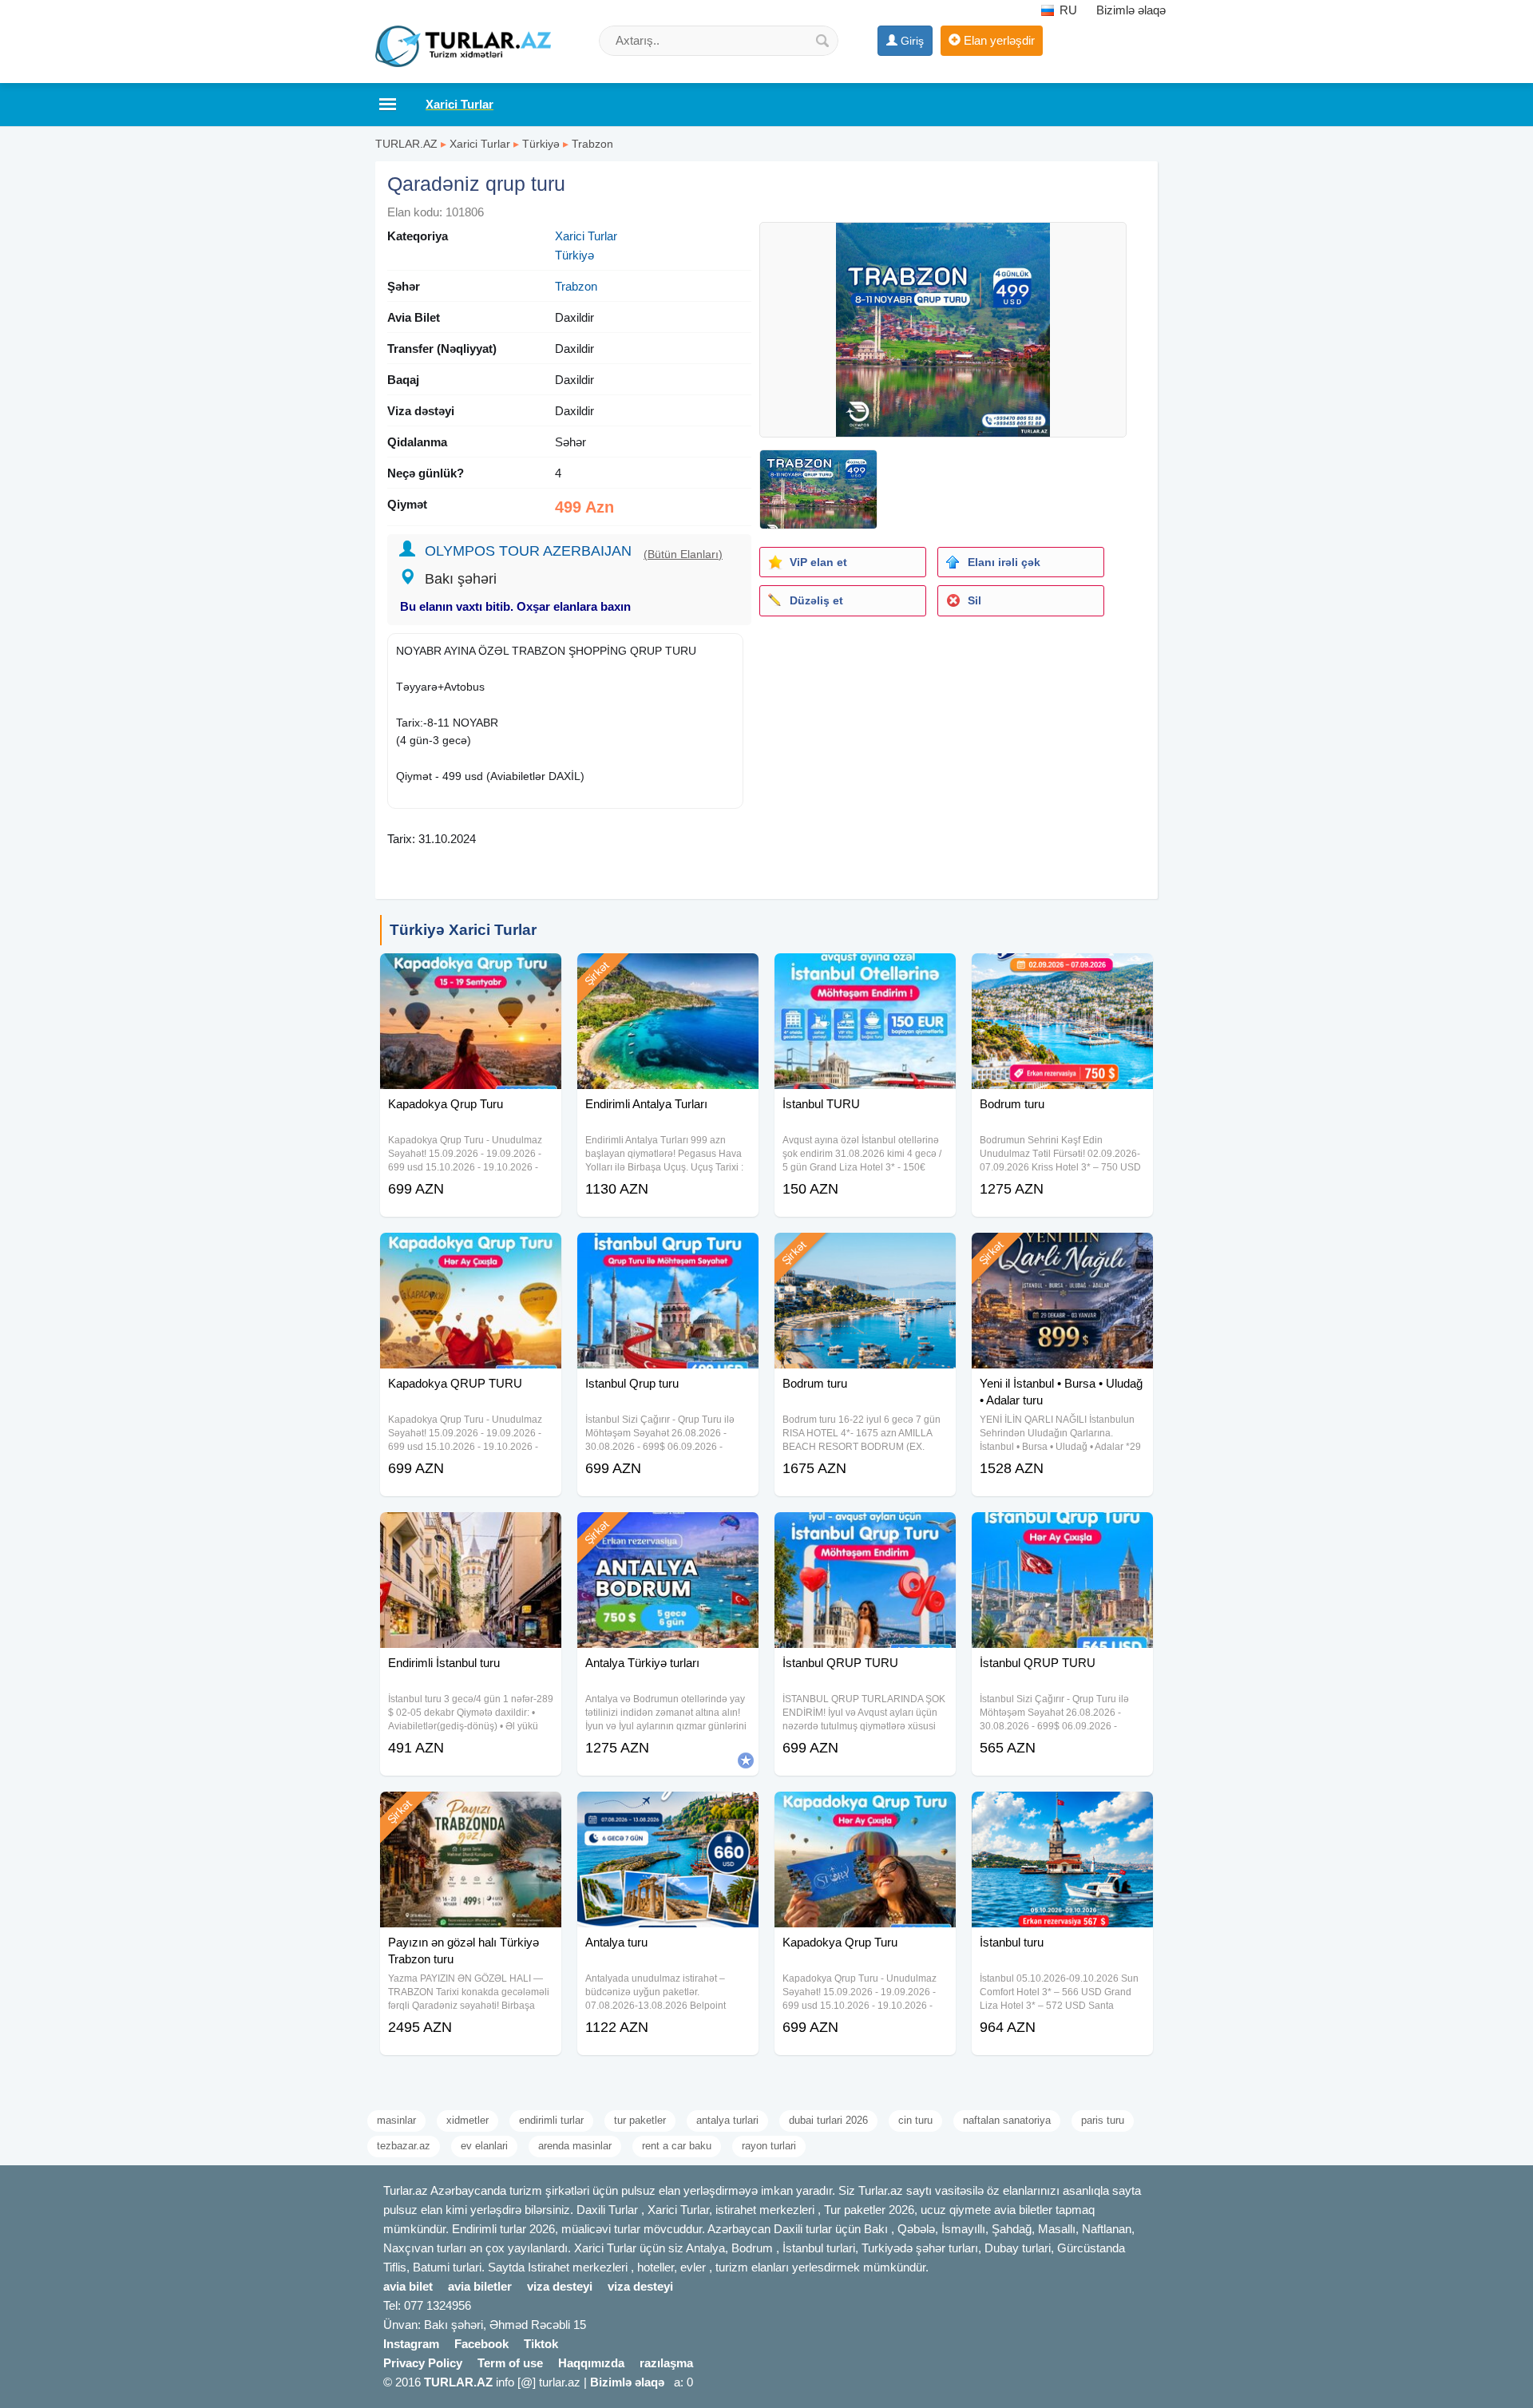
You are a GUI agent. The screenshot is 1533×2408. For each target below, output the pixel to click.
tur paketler (640, 2120)
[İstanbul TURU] (865, 973)
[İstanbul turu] (1062, 1812)
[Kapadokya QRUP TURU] (471, 1253)
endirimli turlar (551, 2120)
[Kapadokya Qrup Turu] (471, 973)
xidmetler (467, 2120)
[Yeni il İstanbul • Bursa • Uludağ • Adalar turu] (1062, 1253)
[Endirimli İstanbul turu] (471, 1532)
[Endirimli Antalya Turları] (668, 973)
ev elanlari (484, 2146)
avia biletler (480, 2286)
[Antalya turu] (668, 1812)
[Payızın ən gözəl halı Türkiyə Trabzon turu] (471, 1812)
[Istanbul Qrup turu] (668, 1253)
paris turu (1103, 2120)
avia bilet (408, 2286)
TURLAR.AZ (406, 144)
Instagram (411, 2344)
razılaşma (666, 2363)
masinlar (396, 2120)
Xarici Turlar (480, 144)
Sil (974, 600)
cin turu (915, 2120)
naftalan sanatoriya (1007, 2120)
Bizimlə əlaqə (1131, 10)
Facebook (481, 2344)
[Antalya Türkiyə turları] (668, 1532)
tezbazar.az (404, 2146)
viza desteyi (560, 2286)
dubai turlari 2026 (828, 2120)
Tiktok (541, 2344)
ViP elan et (818, 562)
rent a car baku (677, 2146)
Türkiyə (541, 144)
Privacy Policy (423, 2363)
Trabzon (592, 144)
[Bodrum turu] (1062, 973)
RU (1067, 10)
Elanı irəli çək (1004, 562)
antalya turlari (727, 2120)
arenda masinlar (575, 2146)
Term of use (510, 2363)
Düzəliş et (816, 600)
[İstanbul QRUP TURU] (865, 1532)
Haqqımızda (591, 2363)
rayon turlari (769, 2146)
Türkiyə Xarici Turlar (463, 930)
